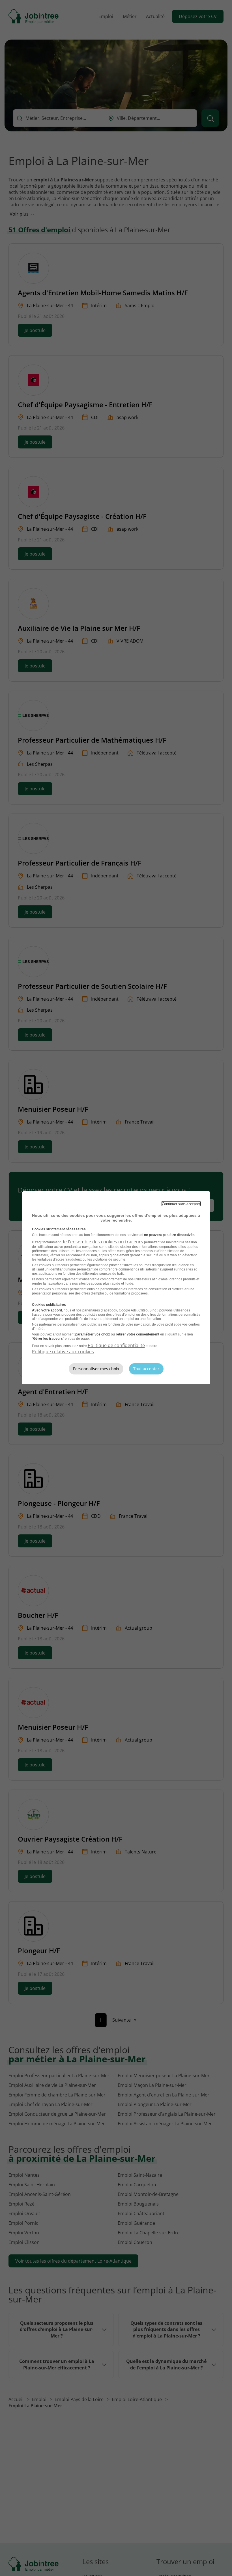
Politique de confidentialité (116, 1345)
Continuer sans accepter (181, 1204)
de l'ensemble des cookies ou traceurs (102, 1242)
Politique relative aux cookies (63, 1352)
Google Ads (128, 1310)
